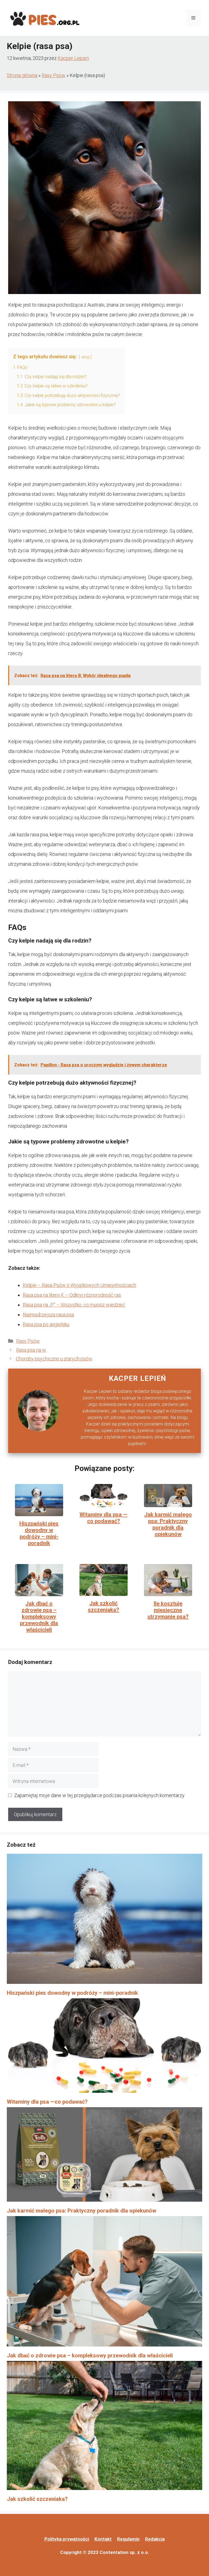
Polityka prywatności (67, 2539)
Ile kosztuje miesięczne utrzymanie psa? (168, 1610)
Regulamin (128, 2539)
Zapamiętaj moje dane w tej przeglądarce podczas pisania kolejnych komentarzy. (100, 1795)
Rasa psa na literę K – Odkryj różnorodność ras (72, 1295)
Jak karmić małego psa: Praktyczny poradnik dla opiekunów (168, 1524)
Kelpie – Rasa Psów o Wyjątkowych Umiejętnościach (79, 1285)
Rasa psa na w (31, 1350)
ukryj (85, 357)
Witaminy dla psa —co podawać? (103, 1518)
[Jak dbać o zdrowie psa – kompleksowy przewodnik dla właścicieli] (104, 2283)
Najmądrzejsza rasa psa (48, 1315)
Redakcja (155, 2539)
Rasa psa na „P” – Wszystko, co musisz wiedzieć (74, 1305)
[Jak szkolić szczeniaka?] (104, 2427)
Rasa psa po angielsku (46, 1324)
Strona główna (22, 75)
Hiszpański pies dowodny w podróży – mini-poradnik (39, 1533)
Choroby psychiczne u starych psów (54, 1359)
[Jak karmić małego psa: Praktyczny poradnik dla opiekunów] (104, 2156)
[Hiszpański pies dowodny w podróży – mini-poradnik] (104, 1921)
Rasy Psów (53, 75)
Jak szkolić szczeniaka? (104, 1607)
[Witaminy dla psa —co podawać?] (104, 2047)
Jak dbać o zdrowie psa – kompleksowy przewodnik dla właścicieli (39, 1617)
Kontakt (103, 2539)
